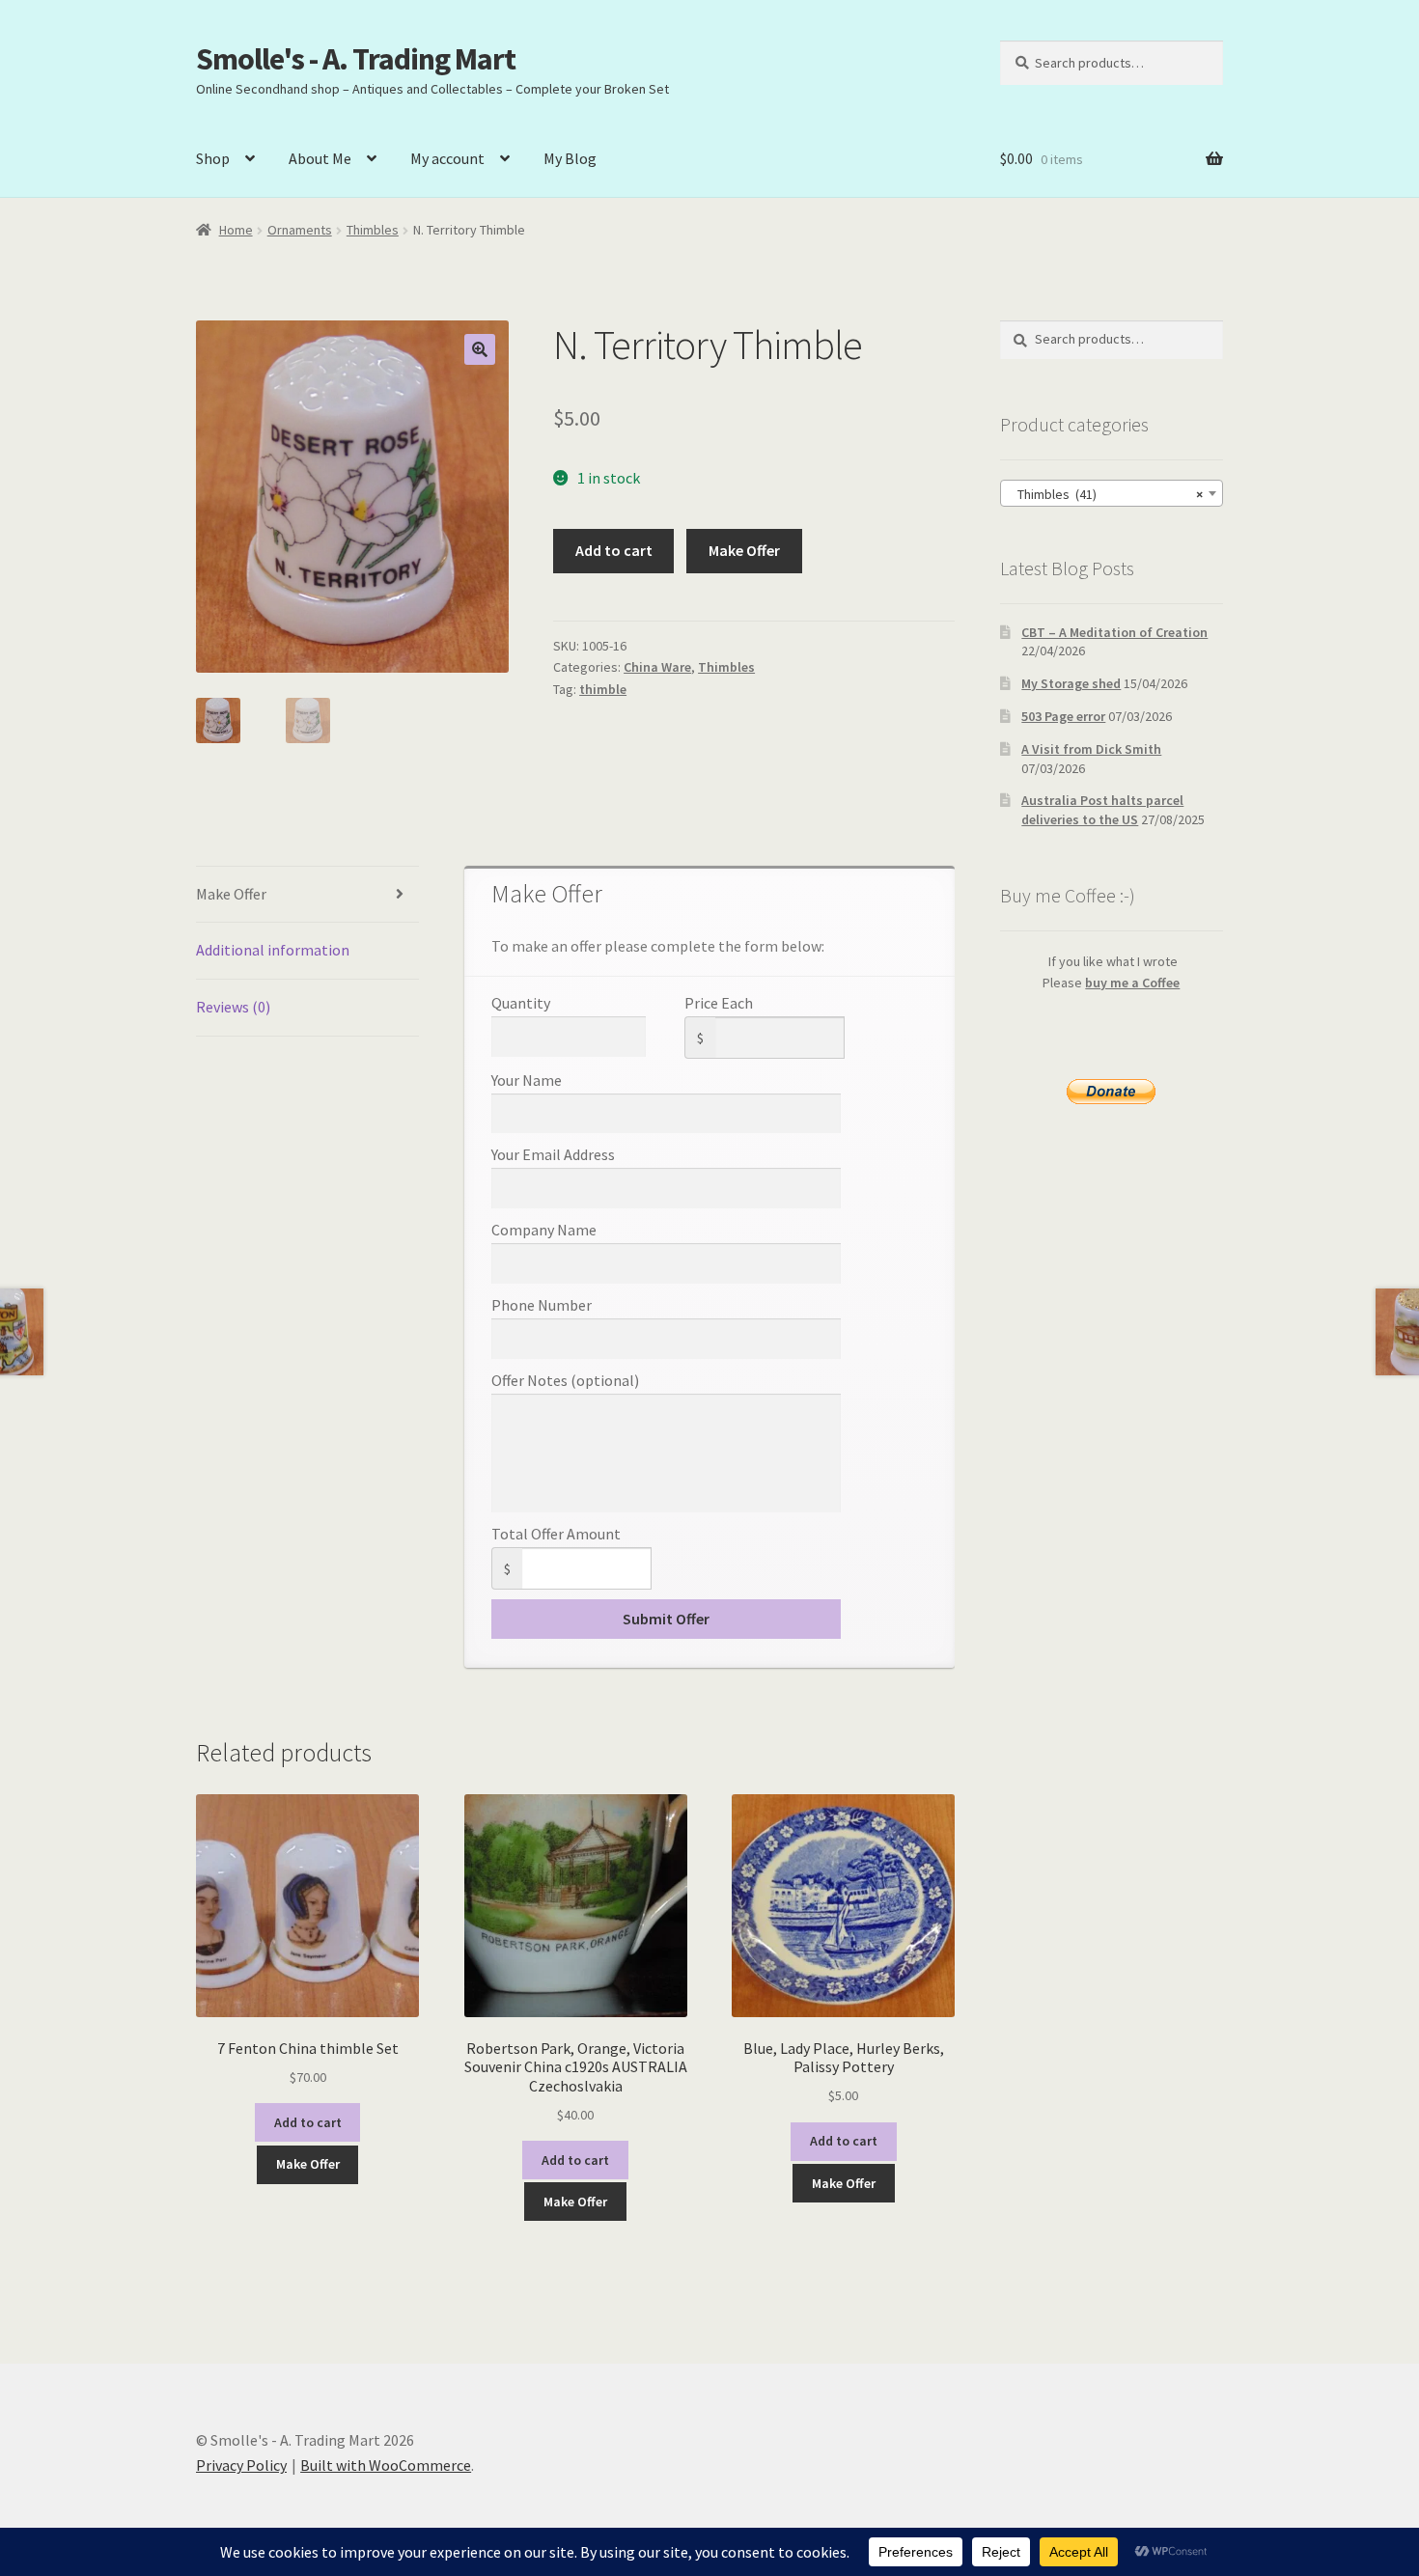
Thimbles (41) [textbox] (1106, 494)
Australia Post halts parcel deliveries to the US (1102, 810)
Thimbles (373, 230)
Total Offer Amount (556, 1534)
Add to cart (614, 550)
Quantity (521, 1003)
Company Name (544, 1230)
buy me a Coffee (1132, 983)
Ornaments (300, 230)
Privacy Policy (241, 2465)
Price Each (719, 1003)
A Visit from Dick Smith (1091, 749)
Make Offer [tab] (231, 894)
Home (236, 230)
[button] (480, 349)
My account (447, 158)
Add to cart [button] (308, 2122)
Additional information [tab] (273, 950)
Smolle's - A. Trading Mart (356, 59)
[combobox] (1112, 493)
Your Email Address (553, 1154)
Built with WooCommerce (386, 2465)
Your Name (527, 1080)
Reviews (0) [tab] (233, 1007)
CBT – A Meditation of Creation (1114, 632)
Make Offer (744, 550)
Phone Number (542, 1305)
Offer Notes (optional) (565, 1380)
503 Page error (1063, 716)
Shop (213, 158)
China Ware (657, 667)
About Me (320, 158)
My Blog (570, 158)
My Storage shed (1071, 683)
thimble (603, 689)
